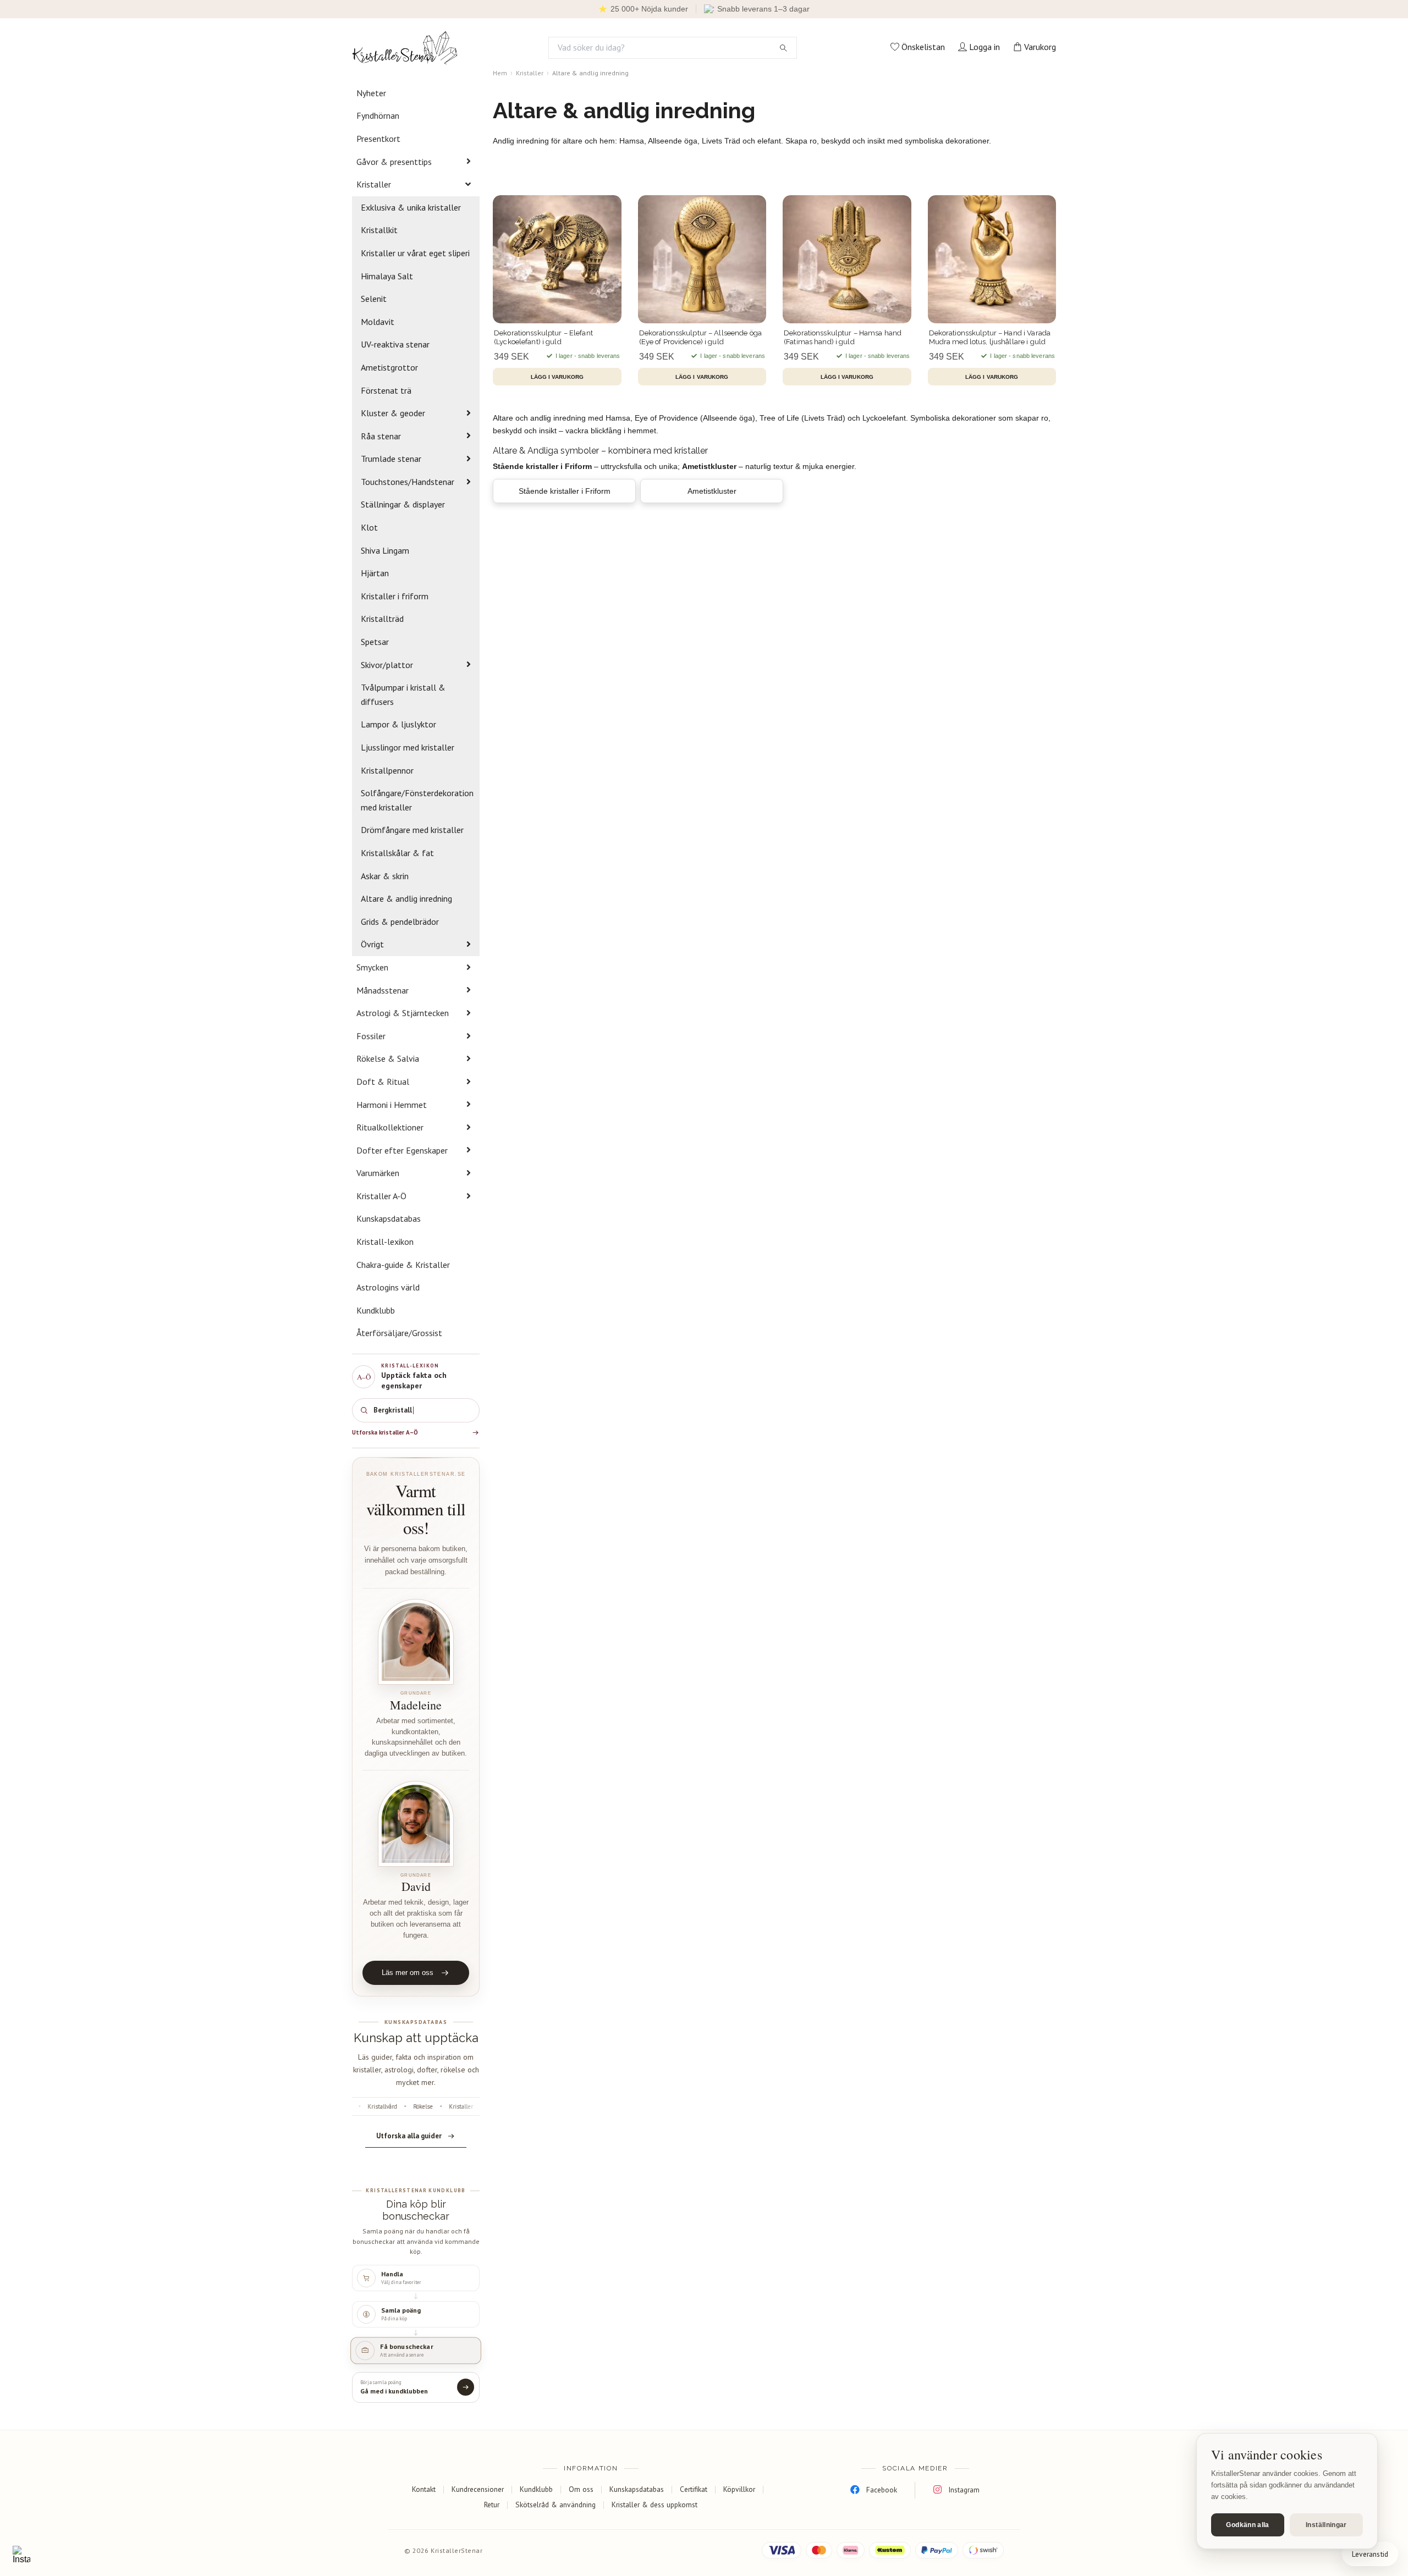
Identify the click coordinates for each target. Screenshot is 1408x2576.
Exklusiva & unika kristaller (411, 207)
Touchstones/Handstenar (408, 482)
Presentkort (378, 139)
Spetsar (375, 642)
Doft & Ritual (383, 1082)
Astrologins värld (388, 1287)
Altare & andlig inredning (406, 898)
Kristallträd (382, 619)
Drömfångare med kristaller (412, 830)
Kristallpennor (387, 770)
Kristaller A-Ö (381, 1196)
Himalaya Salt (387, 276)
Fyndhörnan (378, 115)
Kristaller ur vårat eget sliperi (415, 253)
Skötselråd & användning (555, 2505)
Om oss (581, 2489)
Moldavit (378, 322)
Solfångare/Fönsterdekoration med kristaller (417, 800)
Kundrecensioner (478, 2489)
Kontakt (424, 2489)
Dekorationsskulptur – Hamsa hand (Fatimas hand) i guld (843, 337)
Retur (492, 2505)
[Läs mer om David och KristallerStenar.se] (416, 1824)
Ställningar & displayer (403, 504)
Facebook (882, 2490)
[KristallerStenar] (405, 48)
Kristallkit (379, 230)
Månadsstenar (383, 990)
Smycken (372, 967)
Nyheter (371, 93)
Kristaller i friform (395, 596)
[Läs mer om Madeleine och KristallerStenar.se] (416, 1642)
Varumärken (378, 1173)
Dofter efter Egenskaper (402, 1150)
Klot (369, 527)
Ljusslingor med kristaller (408, 747)
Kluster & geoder (393, 413)
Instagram (964, 2490)
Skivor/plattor (387, 665)
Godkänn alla (1247, 2525)
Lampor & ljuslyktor (398, 724)
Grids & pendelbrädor (400, 922)
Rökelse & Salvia (388, 1058)
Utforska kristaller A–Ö (385, 1432)
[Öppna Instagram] (21, 2555)
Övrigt (372, 944)
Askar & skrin (385, 876)
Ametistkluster (712, 491)
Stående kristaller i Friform (565, 491)
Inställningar (1326, 2525)
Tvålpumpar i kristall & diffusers (403, 694)
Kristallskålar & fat (397, 853)
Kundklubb (376, 1310)
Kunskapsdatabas (389, 1218)
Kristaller (374, 184)
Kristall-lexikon (385, 1242)
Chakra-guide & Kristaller (403, 1265)
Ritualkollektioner (390, 1127)
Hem (500, 73)
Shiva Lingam (385, 550)
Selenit (374, 299)
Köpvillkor (739, 2489)
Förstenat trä (386, 390)
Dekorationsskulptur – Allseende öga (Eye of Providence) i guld (701, 337)
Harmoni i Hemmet (392, 1105)
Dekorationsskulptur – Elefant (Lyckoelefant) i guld (543, 337)
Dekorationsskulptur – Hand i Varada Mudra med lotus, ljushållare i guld (990, 337)
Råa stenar (381, 436)
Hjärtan (375, 573)
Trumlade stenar (391, 459)
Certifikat (694, 2489)
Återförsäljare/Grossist (399, 1333)
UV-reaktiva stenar (395, 344)
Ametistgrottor (389, 367)
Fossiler (371, 1036)
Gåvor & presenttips (394, 162)
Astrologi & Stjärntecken (403, 1013)
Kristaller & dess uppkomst (654, 2505)
